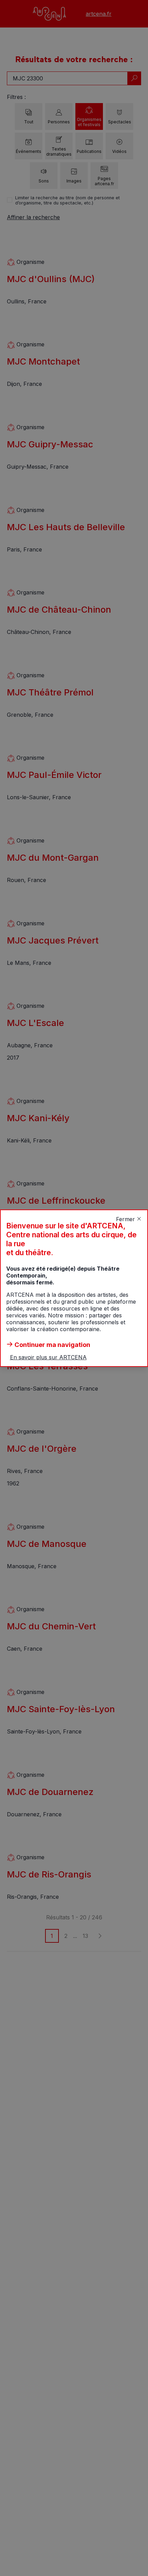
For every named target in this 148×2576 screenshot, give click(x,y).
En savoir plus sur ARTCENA (48, 1357)
